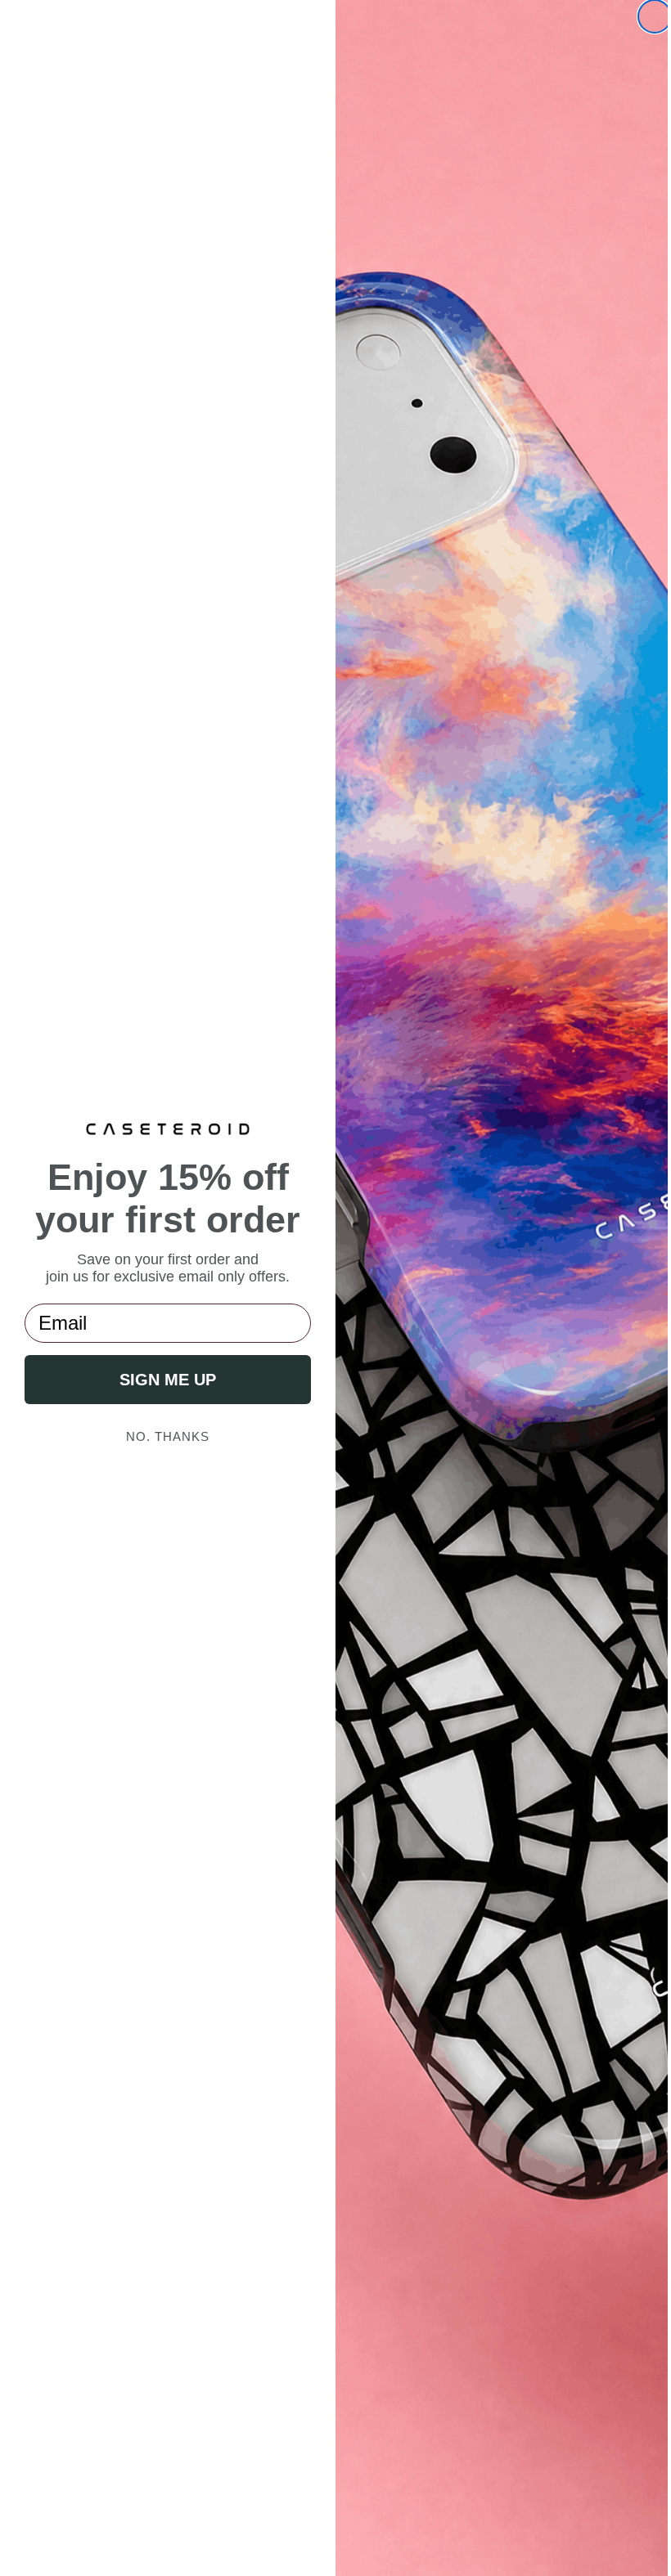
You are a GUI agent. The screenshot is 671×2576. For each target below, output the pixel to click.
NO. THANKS (164, 1436)
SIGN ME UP (164, 1380)
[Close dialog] (642, 16)
